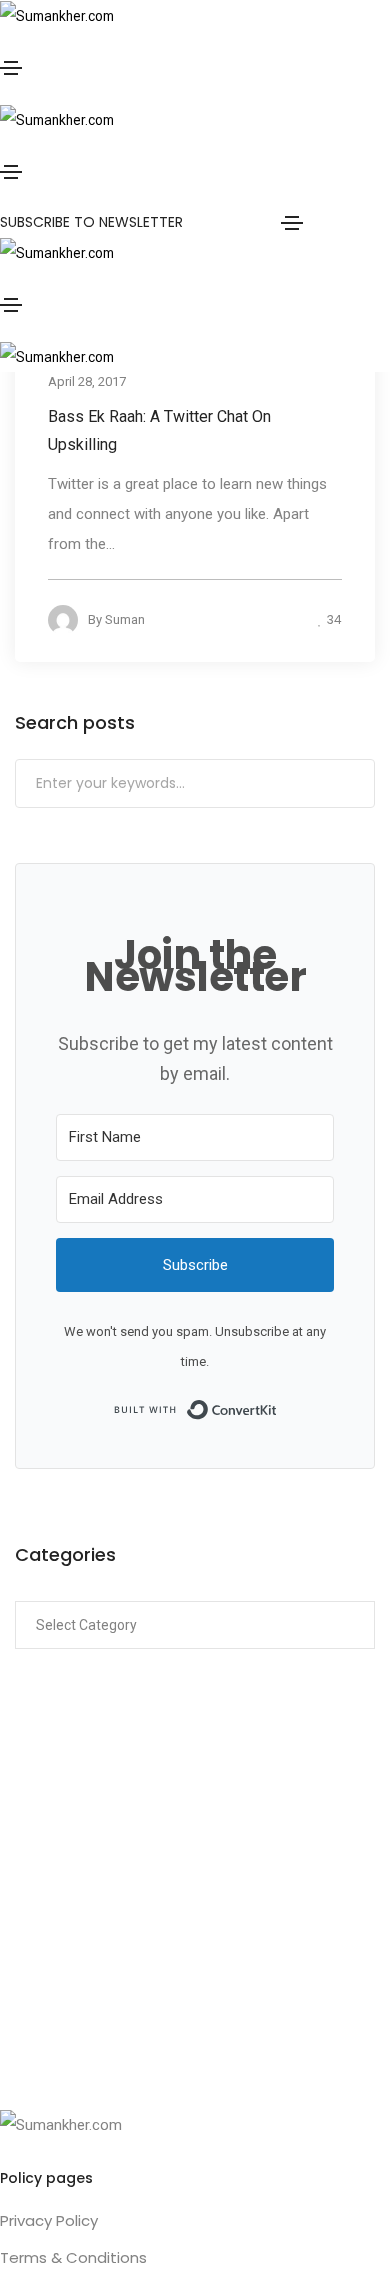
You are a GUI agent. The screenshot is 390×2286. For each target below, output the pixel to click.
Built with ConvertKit (277, 1408)
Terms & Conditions (73, 2257)
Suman (125, 618)
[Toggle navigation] (11, 68)
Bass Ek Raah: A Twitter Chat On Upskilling (159, 429)
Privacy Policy (49, 2220)
